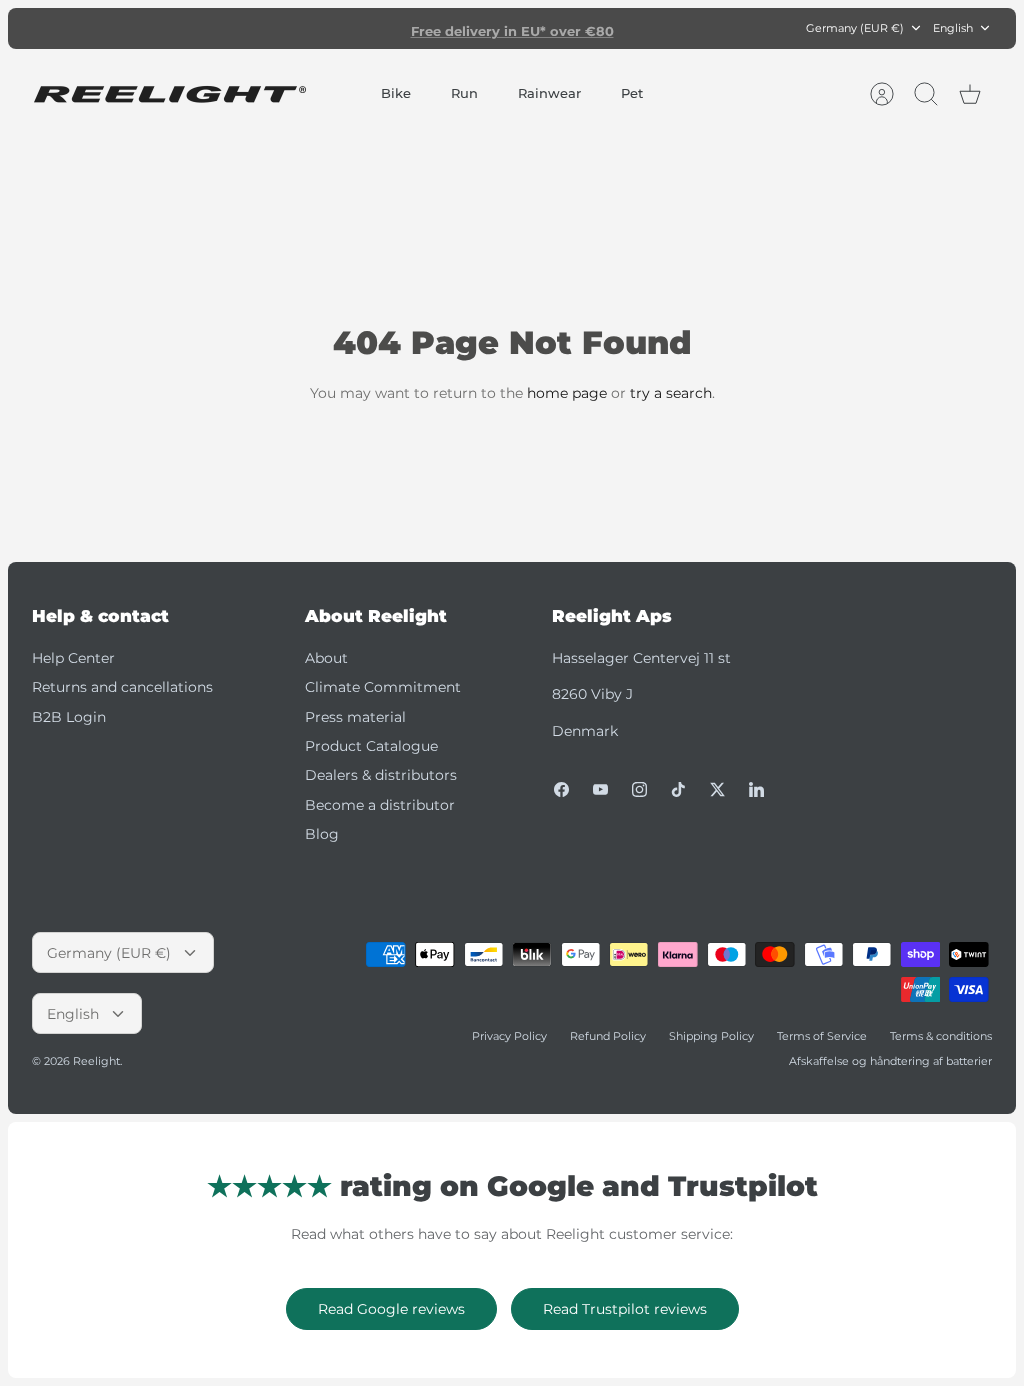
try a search (671, 393)
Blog (322, 834)
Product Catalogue (371, 746)
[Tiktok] (678, 789)
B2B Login (69, 717)
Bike (396, 93)
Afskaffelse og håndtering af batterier (890, 1061)
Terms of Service (822, 1036)
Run (464, 93)
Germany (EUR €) (855, 28)
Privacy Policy (509, 1036)
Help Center (73, 658)
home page (567, 393)
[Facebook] (561, 789)
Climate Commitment (383, 687)
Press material (355, 717)
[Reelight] (169, 94)
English (953, 28)
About (326, 658)
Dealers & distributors (381, 775)
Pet (632, 93)
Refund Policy (608, 1036)
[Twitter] (717, 789)
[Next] (698, 28)
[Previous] (326, 28)
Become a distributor (380, 805)
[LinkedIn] (756, 789)
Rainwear (549, 93)
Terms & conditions (941, 1036)
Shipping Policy (711, 1036)
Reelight (96, 1061)
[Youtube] (600, 789)
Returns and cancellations (122, 687)
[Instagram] (639, 789)
